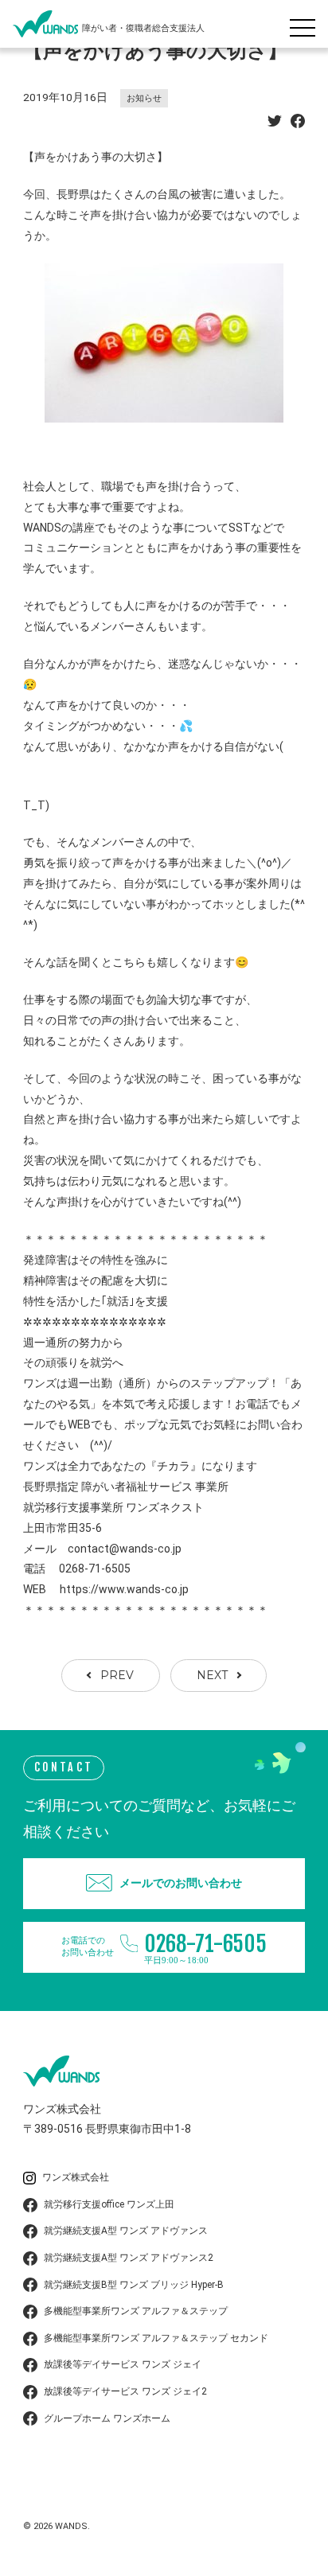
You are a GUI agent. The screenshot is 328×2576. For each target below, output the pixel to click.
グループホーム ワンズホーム (107, 2418)
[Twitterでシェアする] (275, 123)
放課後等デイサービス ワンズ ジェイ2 (125, 2391)
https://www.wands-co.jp (124, 1589)
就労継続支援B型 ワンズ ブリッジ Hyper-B (134, 2285)
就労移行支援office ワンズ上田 (109, 2204)
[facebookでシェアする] (298, 123)
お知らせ (144, 98)
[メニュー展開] (307, 24)
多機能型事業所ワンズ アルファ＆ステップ (136, 2311)
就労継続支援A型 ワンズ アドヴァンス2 (129, 2258)
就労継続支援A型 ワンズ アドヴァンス (126, 2231)
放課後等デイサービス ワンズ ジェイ (123, 2364)
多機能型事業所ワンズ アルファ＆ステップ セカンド (156, 2338)
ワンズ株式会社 (76, 2177)
